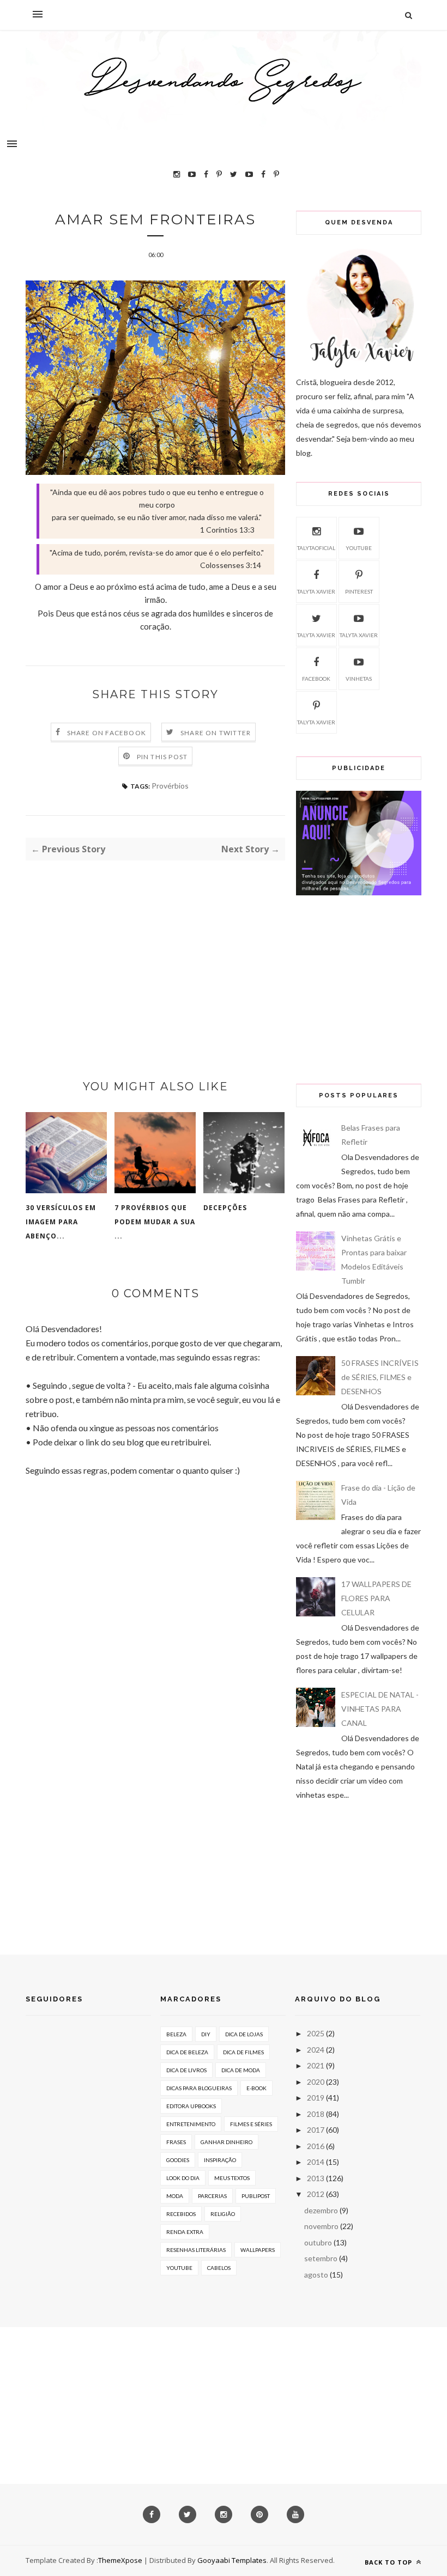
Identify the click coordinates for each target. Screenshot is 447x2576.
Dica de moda (241, 2070)
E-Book (256, 2088)
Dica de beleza (187, 2052)
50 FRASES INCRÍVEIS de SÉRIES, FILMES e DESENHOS (380, 1377)
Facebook (316, 679)
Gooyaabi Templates (232, 2560)
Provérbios (170, 786)
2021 (316, 2065)
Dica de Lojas (244, 2034)
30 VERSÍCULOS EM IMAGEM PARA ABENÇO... (61, 1222)
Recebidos (181, 2214)
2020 (316, 2082)
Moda (175, 2196)
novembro (321, 2226)
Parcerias (212, 2196)
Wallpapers (258, 2250)
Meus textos (232, 2178)
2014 (316, 2162)
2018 (316, 2114)
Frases (176, 2142)
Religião (223, 2214)
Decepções (225, 1208)
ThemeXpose (120, 2560)
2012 (316, 2194)
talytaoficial (316, 548)
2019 (316, 2098)
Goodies (178, 2160)
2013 (316, 2178)
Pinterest (359, 591)
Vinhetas (359, 679)
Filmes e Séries (251, 2124)
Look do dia (183, 2178)
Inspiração (220, 2160)
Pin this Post (162, 757)
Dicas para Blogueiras (199, 2088)
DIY (206, 2034)
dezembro (321, 2210)
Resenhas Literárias (196, 2250)
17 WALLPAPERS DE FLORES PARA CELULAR (376, 1598)
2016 (316, 2146)
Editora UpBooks (191, 2106)
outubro (318, 2242)
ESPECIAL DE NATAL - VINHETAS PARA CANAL (380, 1709)
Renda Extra (185, 2232)
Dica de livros (186, 2070)
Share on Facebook (107, 733)
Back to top (389, 2562)
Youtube (359, 548)
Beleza (176, 2034)
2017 (316, 2130)
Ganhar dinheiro (226, 2142)
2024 (316, 2050)
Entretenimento (191, 2124)
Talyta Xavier (316, 591)
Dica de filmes (243, 2052)
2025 (316, 2033)
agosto (316, 2275)
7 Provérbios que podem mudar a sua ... (155, 1222)
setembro (321, 2258)
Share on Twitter (216, 733)
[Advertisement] (155, 951)
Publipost (256, 2196)
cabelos (219, 2268)
